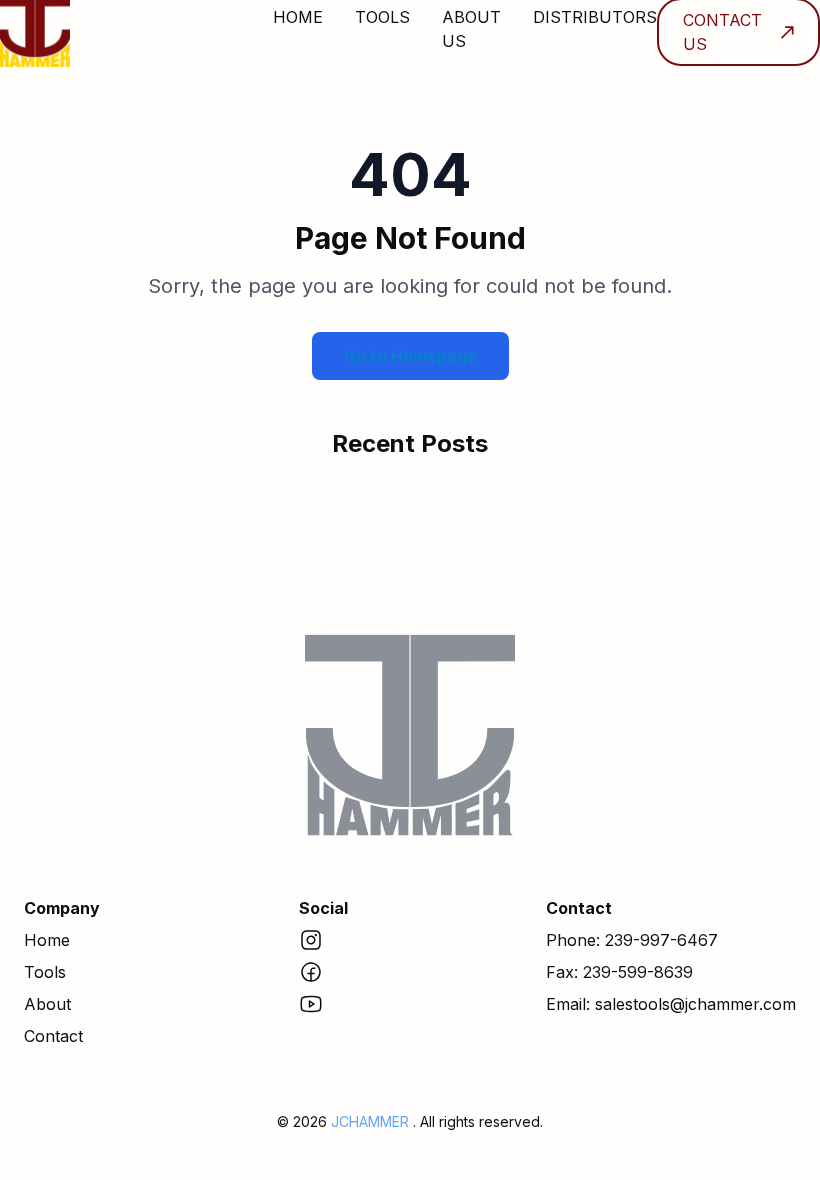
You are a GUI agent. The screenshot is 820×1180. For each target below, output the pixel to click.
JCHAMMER (372, 1121)
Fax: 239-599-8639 (619, 972)
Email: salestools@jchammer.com (671, 1004)
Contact (53, 1036)
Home (47, 940)
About (47, 1004)
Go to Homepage (410, 356)
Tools (45, 972)
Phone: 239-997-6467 (632, 940)
